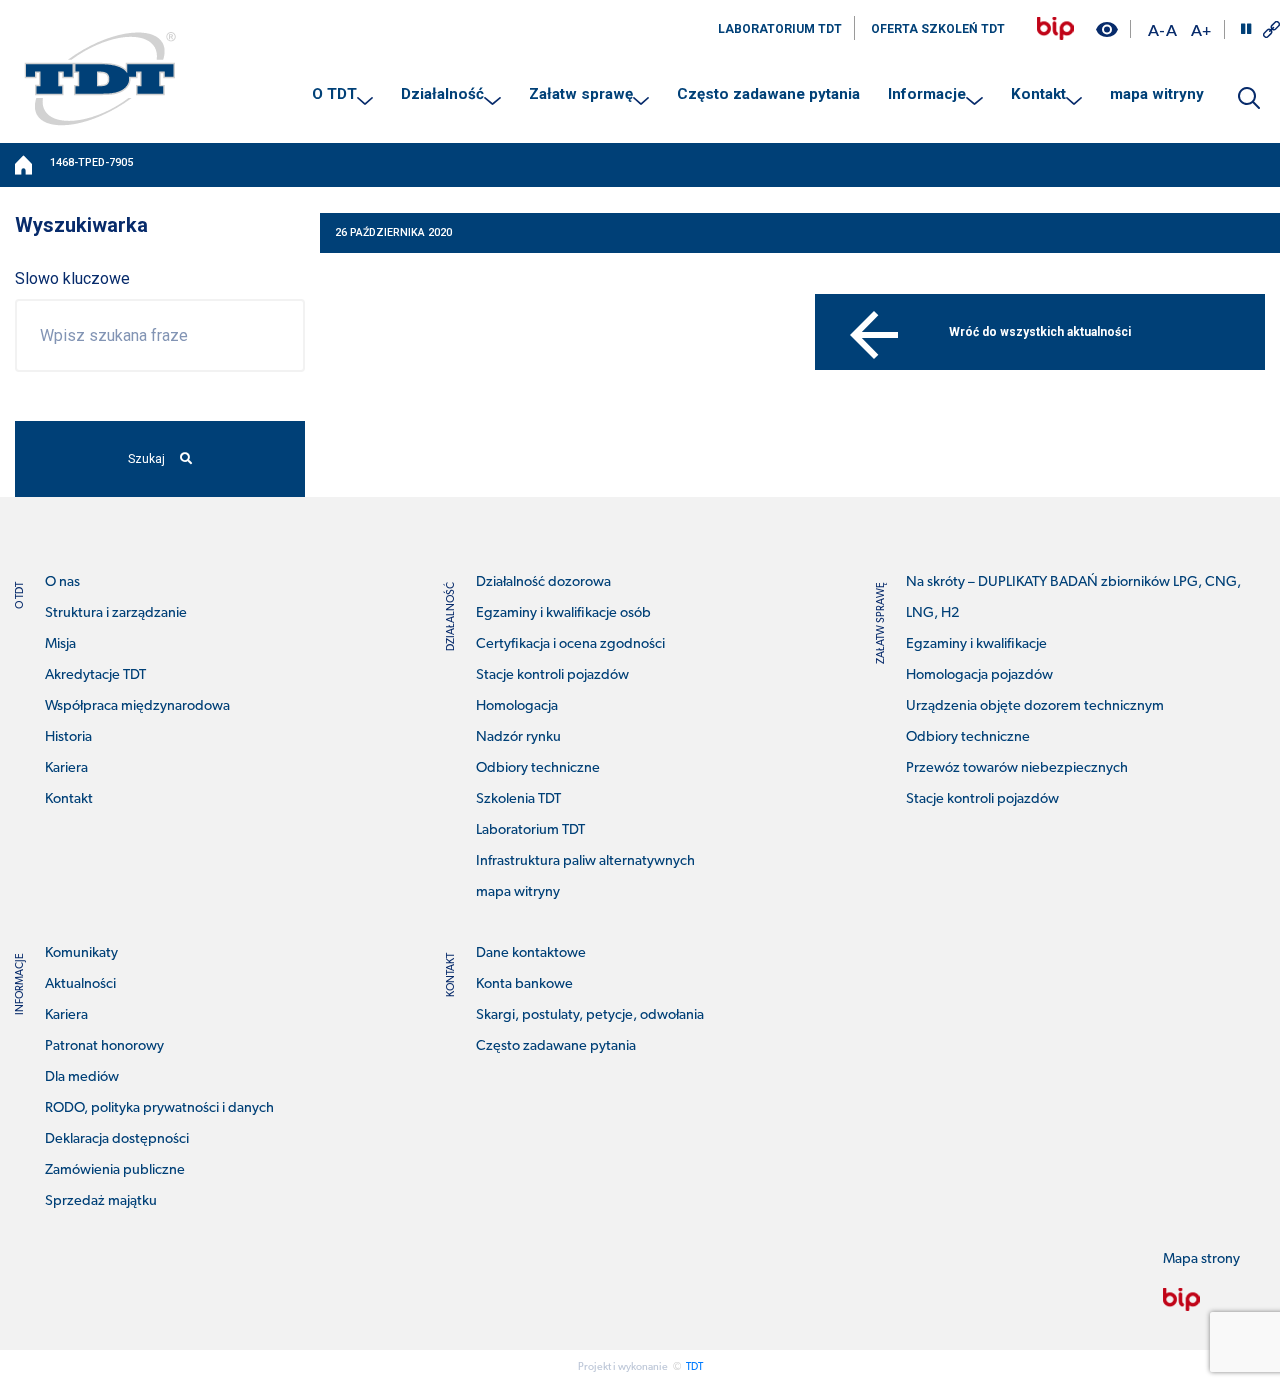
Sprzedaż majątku (101, 1201)
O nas (62, 582)
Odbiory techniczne (538, 768)
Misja (60, 644)
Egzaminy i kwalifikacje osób (563, 613)
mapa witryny (1157, 94)
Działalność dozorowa (543, 582)
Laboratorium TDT (530, 830)
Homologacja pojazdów (979, 675)
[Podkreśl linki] (1271, 29)
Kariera (66, 768)
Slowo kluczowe (72, 278)
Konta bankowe (524, 984)
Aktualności (80, 984)
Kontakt (1038, 94)
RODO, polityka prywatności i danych (159, 1108)
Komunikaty (81, 953)
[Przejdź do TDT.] (25, 165)
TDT (694, 1367)
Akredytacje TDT (95, 675)
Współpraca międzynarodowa (137, 706)
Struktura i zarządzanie (116, 613)
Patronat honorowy (104, 1046)
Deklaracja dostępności (117, 1139)
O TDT (334, 94)
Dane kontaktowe (531, 953)
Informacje (927, 94)
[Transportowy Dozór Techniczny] (100, 78)
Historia (68, 737)
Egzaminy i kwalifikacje (976, 644)
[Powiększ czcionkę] (1201, 29)
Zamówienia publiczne (115, 1170)
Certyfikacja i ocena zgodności (570, 644)
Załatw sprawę (581, 94)
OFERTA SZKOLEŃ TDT (938, 29)
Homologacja (517, 706)
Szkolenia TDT (518, 799)
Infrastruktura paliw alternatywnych (585, 861)
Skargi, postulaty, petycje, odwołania (590, 1015)
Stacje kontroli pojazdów (552, 675)
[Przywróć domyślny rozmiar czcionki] (1171, 29)
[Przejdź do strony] (1055, 28)
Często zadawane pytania (768, 94)
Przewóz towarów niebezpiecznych (1017, 768)
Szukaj (146, 459)
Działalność (442, 94)
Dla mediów (82, 1077)
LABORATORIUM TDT (780, 29)
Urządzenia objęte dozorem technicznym (1035, 706)
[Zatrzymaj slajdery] (1246, 29)
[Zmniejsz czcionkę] (1156, 29)
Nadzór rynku (518, 737)
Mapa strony (1201, 1259)
